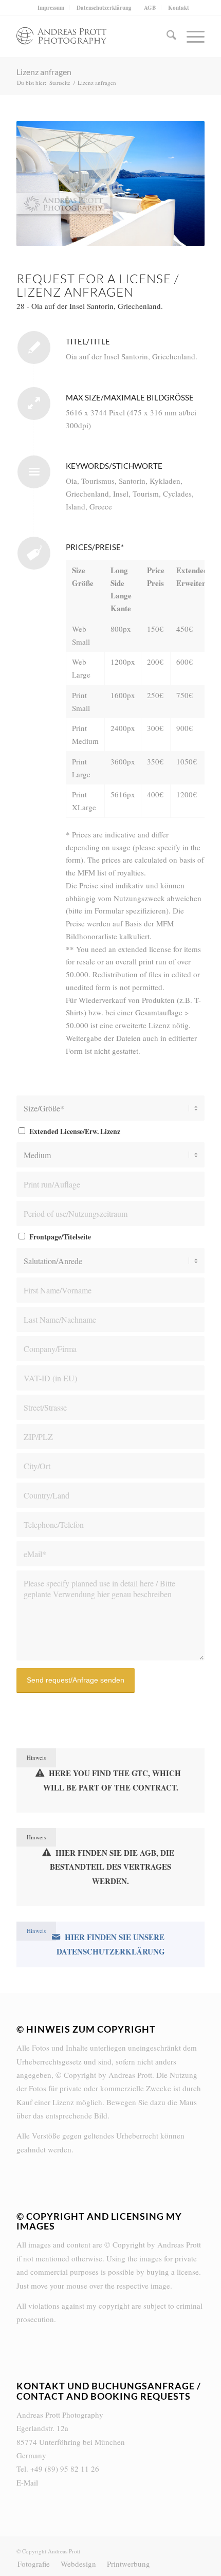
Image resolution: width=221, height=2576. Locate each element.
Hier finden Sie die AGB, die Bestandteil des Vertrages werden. (112, 1867)
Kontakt (179, 8)
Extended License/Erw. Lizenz (75, 1131)
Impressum (51, 8)
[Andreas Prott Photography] (91, 36)
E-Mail (27, 2482)
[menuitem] (51, 8)
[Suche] (166, 36)
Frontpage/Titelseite (60, 1237)
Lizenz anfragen (44, 72)
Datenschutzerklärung (104, 8)
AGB (150, 8)
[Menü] (190, 36)
